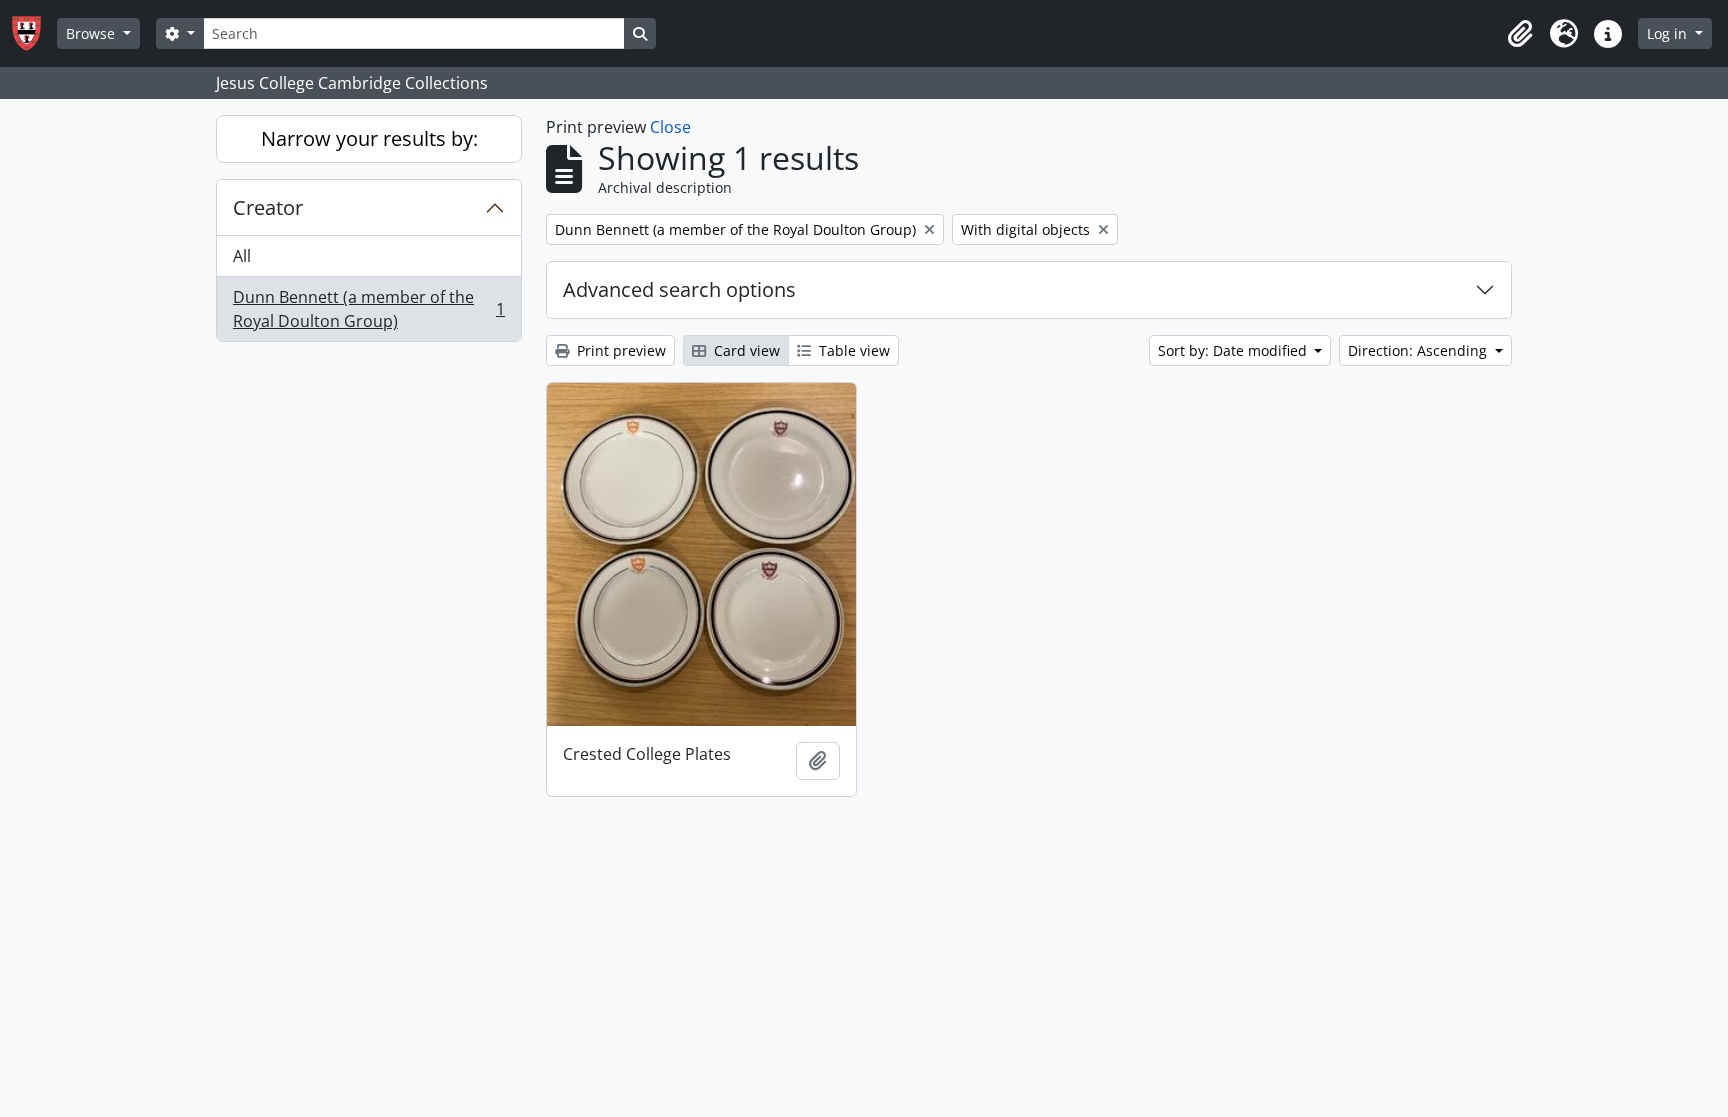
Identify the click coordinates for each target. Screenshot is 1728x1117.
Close (670, 127)
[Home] (34, 33)
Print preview (619, 350)
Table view (852, 350)
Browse (92, 33)
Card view (745, 350)
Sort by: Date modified (1234, 350)
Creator (268, 207)
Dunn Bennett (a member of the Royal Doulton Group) (368, 309)
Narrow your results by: (369, 138)
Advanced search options (679, 289)
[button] (1520, 34)
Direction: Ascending (1419, 350)
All (242, 256)
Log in (1669, 33)
